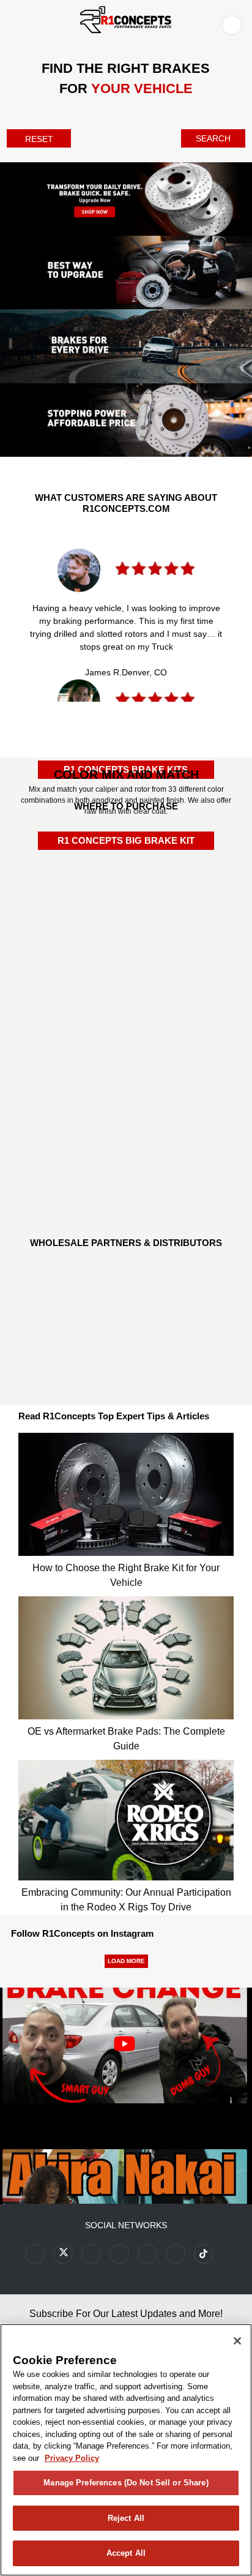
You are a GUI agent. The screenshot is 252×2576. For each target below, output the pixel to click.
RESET (39, 139)
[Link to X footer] (63, 2254)
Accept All (126, 2553)
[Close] (237, 2341)
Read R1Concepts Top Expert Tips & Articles (114, 1416)
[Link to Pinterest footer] (119, 2254)
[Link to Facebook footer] (35, 2254)
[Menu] (12, 23)
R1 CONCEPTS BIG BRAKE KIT (126, 840)
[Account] (234, 24)
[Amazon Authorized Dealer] (126, 865)
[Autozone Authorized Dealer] (126, 989)
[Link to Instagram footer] (147, 2254)
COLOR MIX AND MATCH (126, 775)
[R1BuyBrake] (126, 1102)
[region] (126, 2450)
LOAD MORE (126, 1961)
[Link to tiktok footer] (204, 2254)
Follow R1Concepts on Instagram (82, 1933)
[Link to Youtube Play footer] (91, 2254)
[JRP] (126, 1347)
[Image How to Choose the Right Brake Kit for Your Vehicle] (126, 1491)
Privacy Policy (72, 2458)
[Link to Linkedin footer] (176, 2254)
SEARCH (213, 138)
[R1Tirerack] (126, 1168)
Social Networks (126, 2225)
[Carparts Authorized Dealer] (126, 1040)
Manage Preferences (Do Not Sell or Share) (126, 2483)
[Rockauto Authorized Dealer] (126, 924)
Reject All (126, 2518)
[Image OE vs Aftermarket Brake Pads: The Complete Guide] (126, 1655)
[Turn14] (126, 1296)
